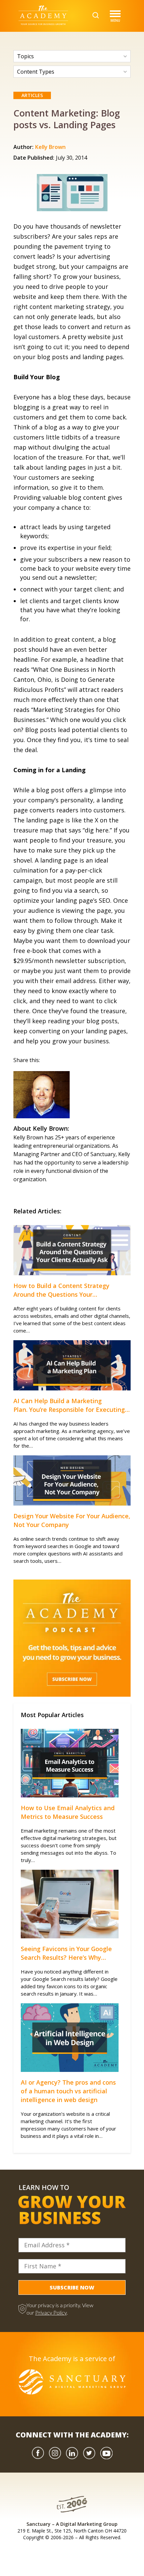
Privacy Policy (51, 2312)
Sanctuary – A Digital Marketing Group (72, 2524)
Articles (32, 95)
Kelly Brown (50, 147)
